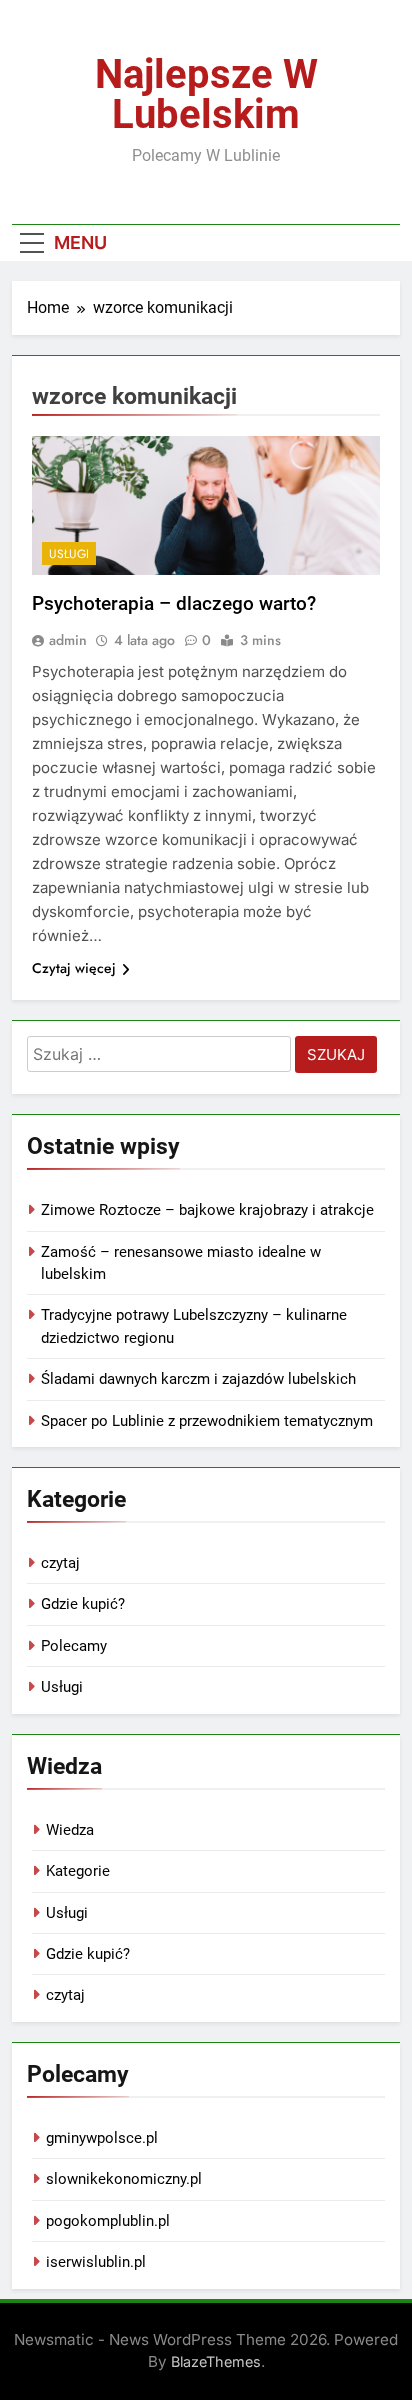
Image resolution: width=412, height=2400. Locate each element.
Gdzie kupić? (83, 1604)
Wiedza (70, 1830)
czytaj (60, 1563)
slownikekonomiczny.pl (124, 2179)
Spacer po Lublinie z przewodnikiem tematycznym (207, 1421)
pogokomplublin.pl (108, 2221)
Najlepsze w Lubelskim (206, 94)
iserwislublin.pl (96, 2262)
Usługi (69, 554)
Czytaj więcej (74, 968)
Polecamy (74, 1646)
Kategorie (78, 1871)
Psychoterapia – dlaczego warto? (174, 603)
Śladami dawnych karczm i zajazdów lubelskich (198, 1379)
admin (68, 640)
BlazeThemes (216, 2361)
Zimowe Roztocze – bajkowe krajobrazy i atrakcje (207, 1210)
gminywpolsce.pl (102, 2138)
